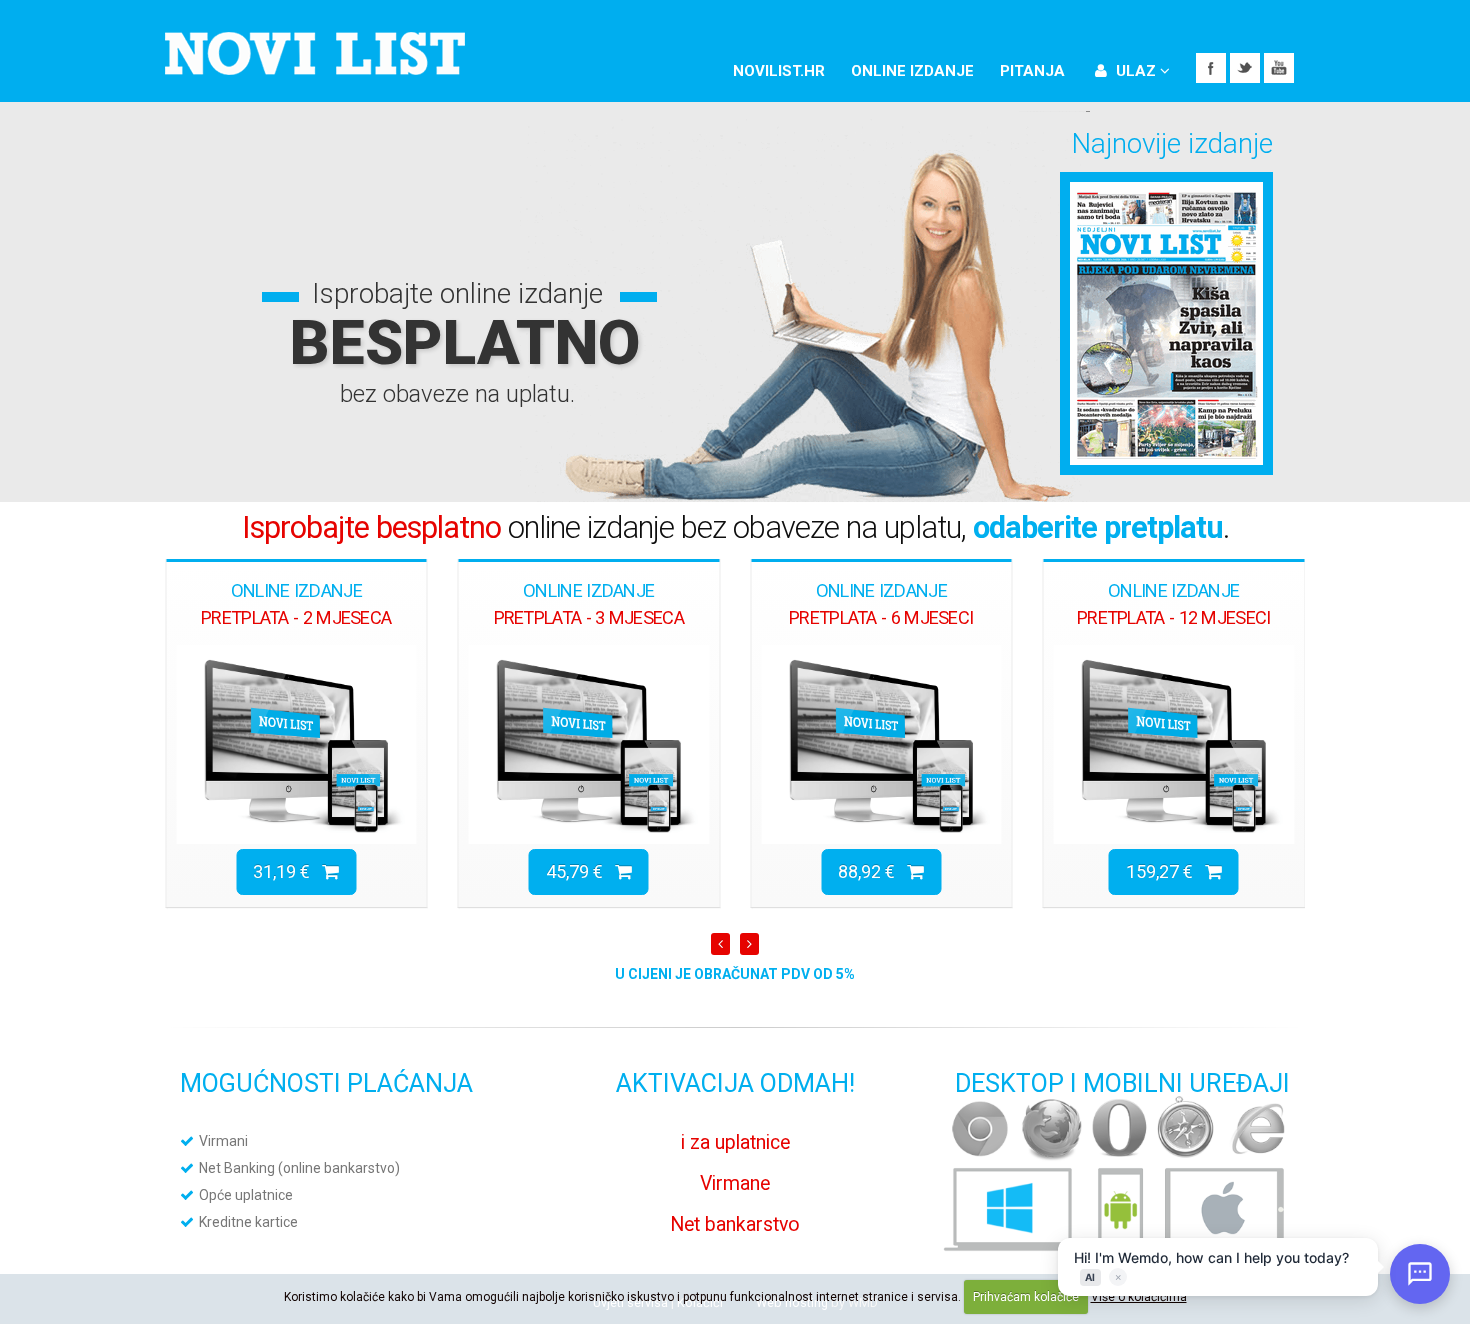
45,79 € (580, 871)
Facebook (1211, 68)
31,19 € (287, 871)
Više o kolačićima (1139, 1297)
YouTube (1279, 68)
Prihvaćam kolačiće (1026, 1297)
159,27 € (1165, 871)
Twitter (1245, 68)
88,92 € (872, 871)
